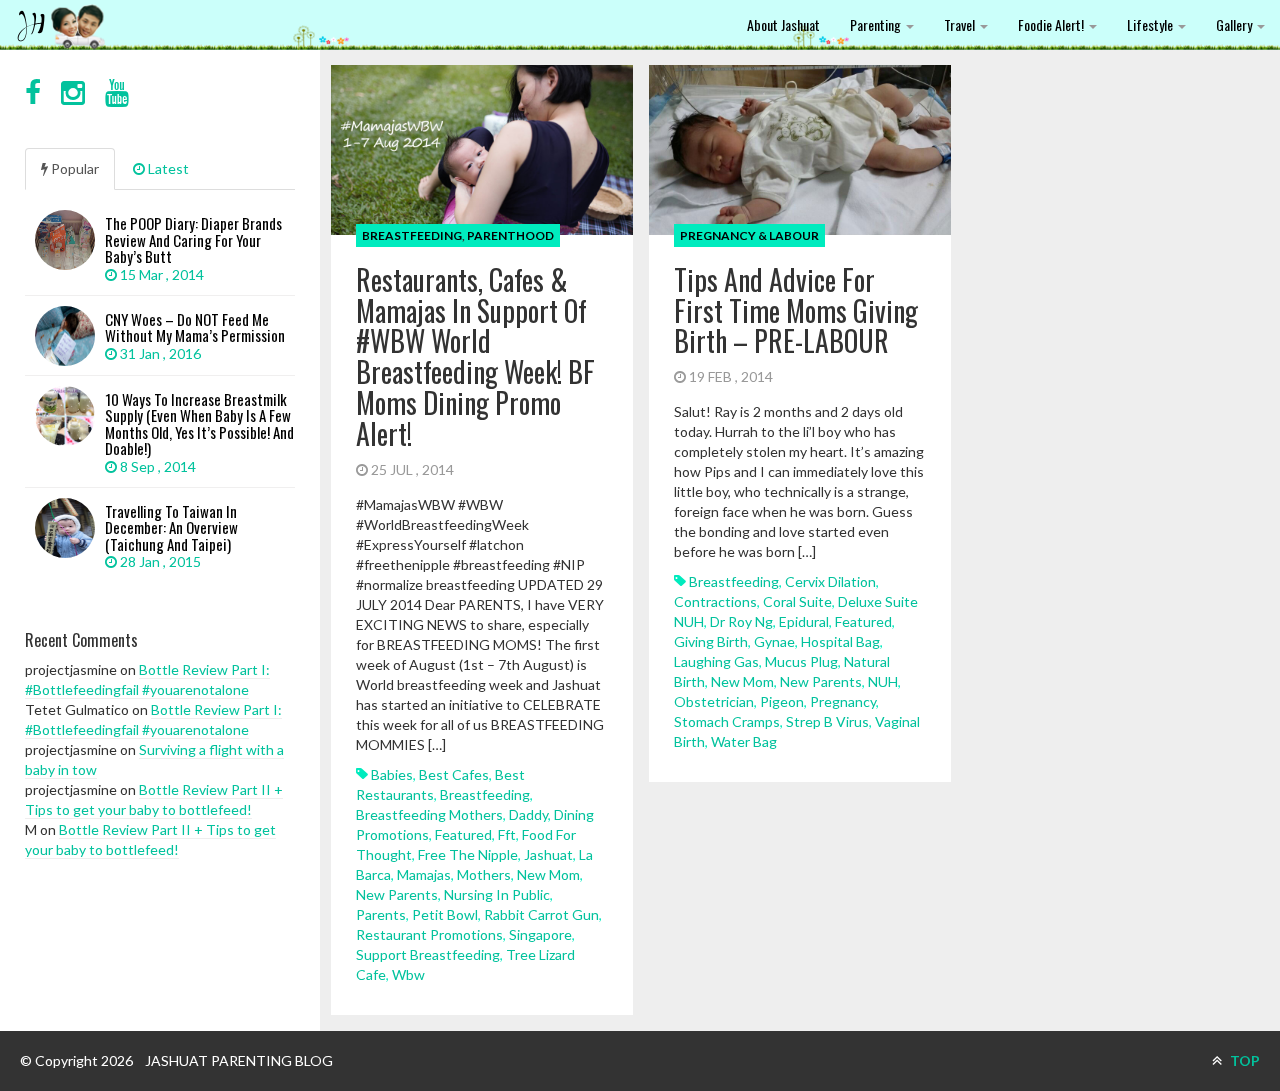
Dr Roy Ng (741, 621)
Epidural (804, 621)
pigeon (782, 701)
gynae (774, 641)
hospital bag (840, 641)
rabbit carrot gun (541, 914)
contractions (715, 601)
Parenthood (510, 235)
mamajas (424, 874)
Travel (961, 24)
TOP (1243, 1060)
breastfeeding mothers (429, 814)
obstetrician (714, 701)
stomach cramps (727, 721)
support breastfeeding (428, 954)
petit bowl (445, 914)
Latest (167, 168)
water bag (744, 741)
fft (507, 834)
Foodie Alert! (1052, 24)
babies (392, 774)
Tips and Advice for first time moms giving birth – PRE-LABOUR (796, 310)
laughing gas (716, 661)
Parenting (877, 24)
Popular (73, 168)
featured (463, 834)
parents (381, 914)
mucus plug (801, 661)
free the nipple (468, 854)
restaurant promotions (429, 934)
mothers (484, 874)
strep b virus (827, 721)
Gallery (1235, 24)
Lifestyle (1151, 24)
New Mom (548, 874)
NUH (883, 681)
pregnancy (843, 701)
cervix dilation (830, 581)
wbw (408, 974)
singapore (540, 934)
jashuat (548, 854)
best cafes (454, 774)
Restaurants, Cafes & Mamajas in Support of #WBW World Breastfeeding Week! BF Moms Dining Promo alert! (475, 356)
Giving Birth (711, 641)
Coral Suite (797, 601)
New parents (397, 894)
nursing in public (497, 894)
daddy (528, 814)
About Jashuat (783, 24)
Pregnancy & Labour (749, 235)
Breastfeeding (412, 235)
